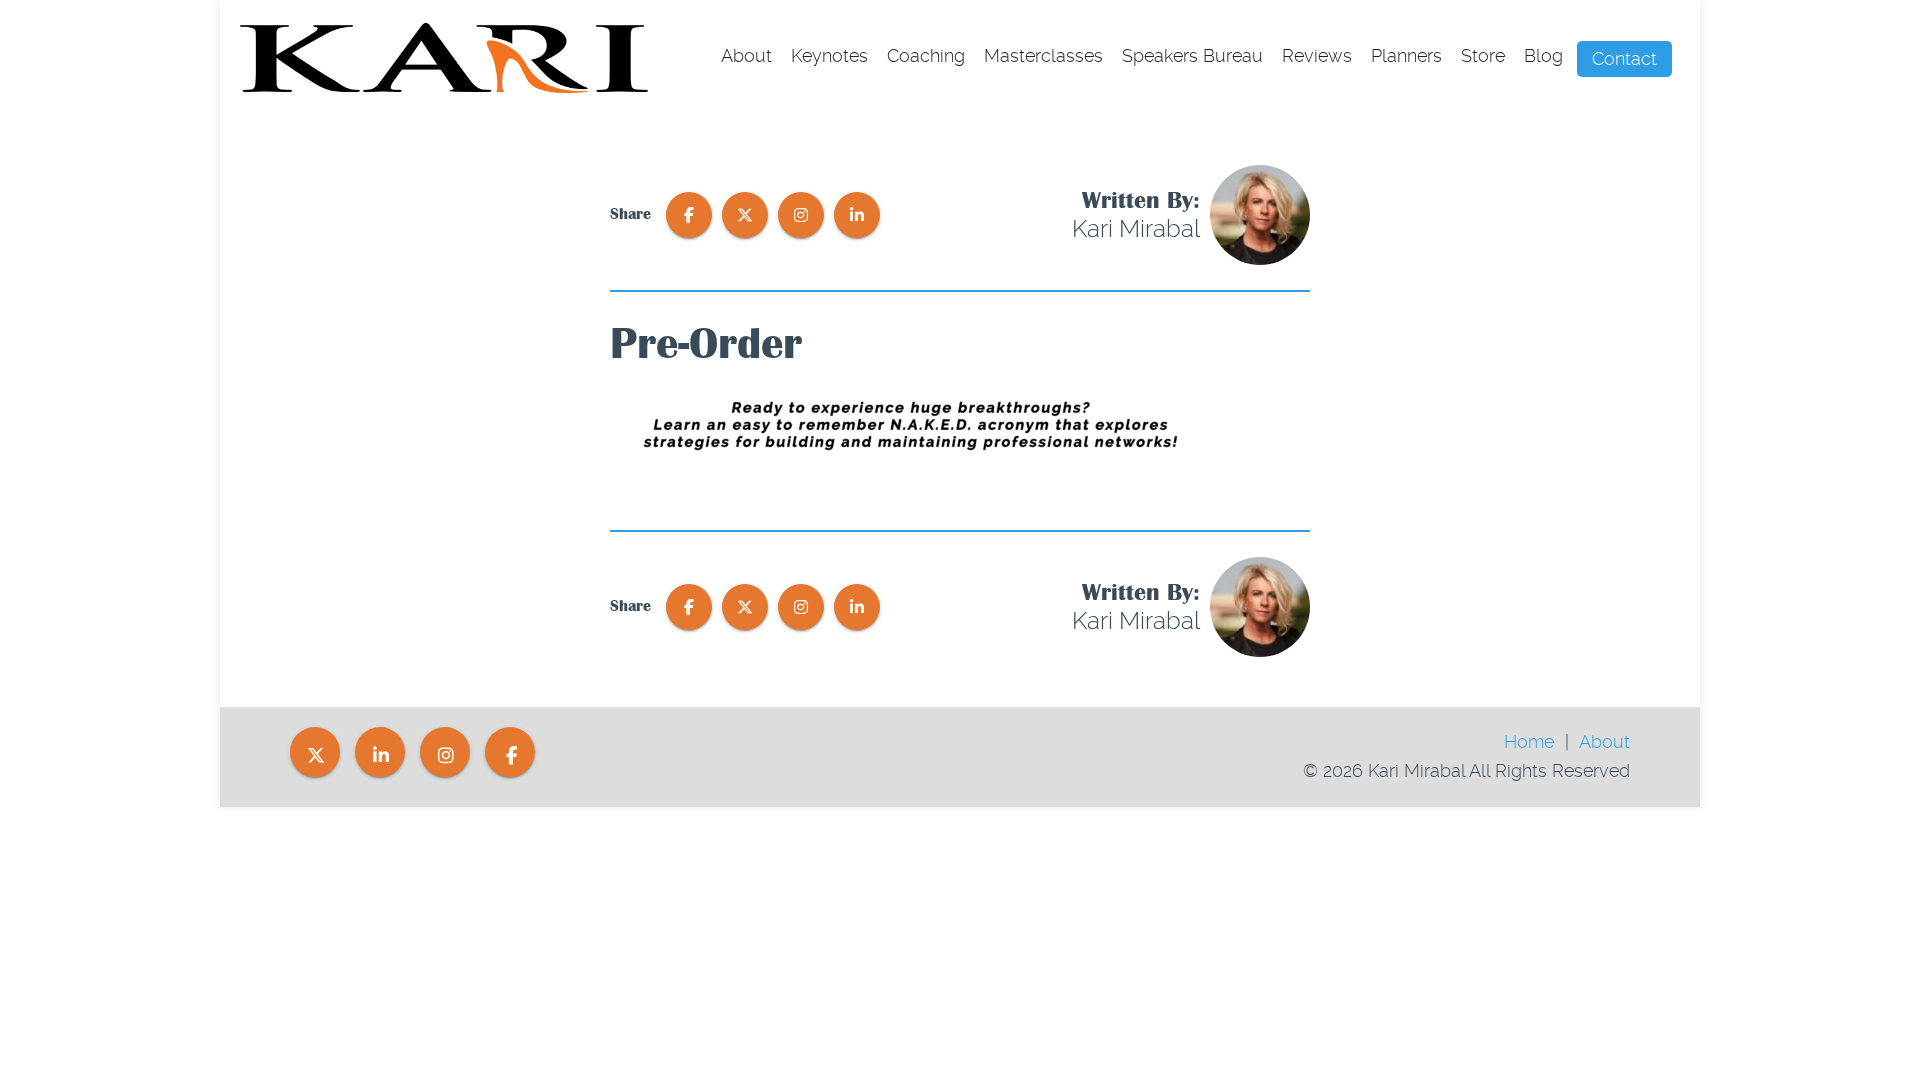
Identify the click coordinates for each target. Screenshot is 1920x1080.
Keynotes (829, 55)
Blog (1543, 55)
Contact (1624, 58)
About (746, 55)
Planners (1406, 55)
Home (1529, 741)
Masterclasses (1043, 55)
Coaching (926, 55)
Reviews (1317, 55)
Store (1483, 55)
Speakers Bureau (1192, 55)
